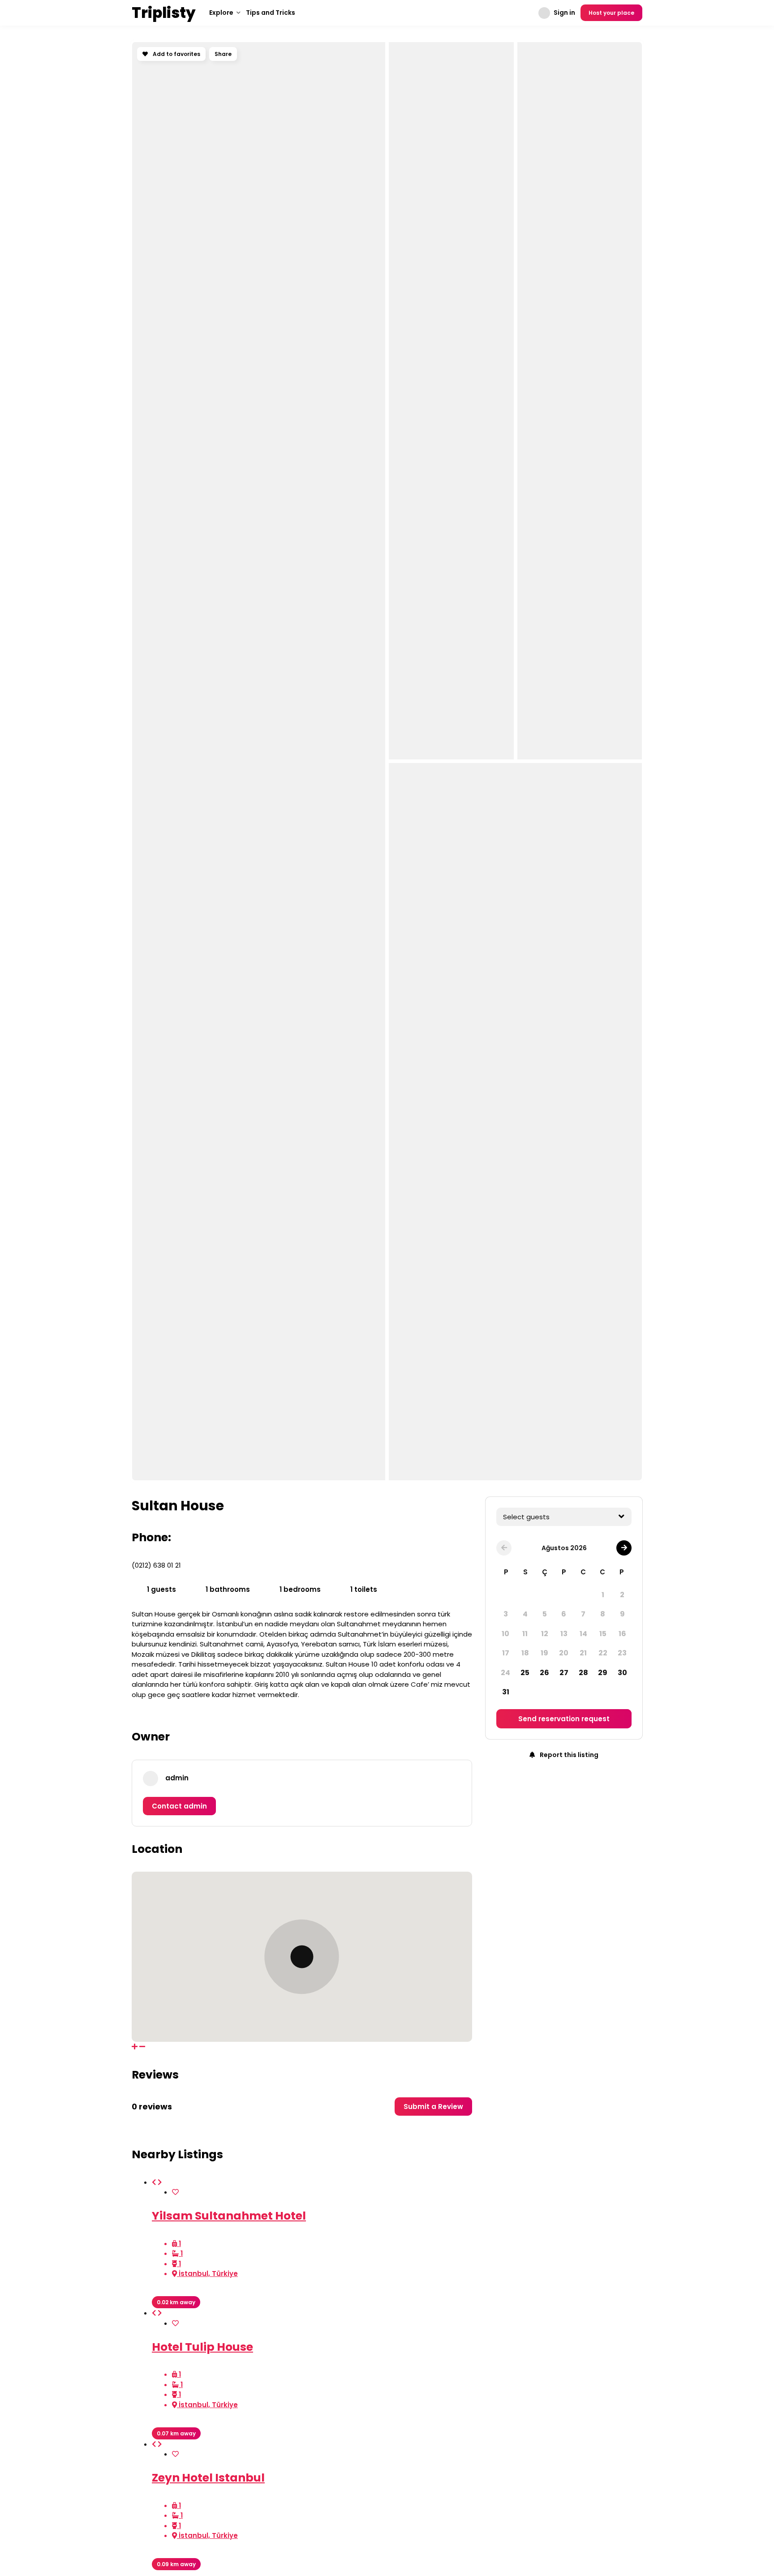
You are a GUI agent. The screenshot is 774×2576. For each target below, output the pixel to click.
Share (223, 54)
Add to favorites (176, 54)
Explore (221, 13)
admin (177, 1778)
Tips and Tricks (271, 13)
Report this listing (568, 1755)
